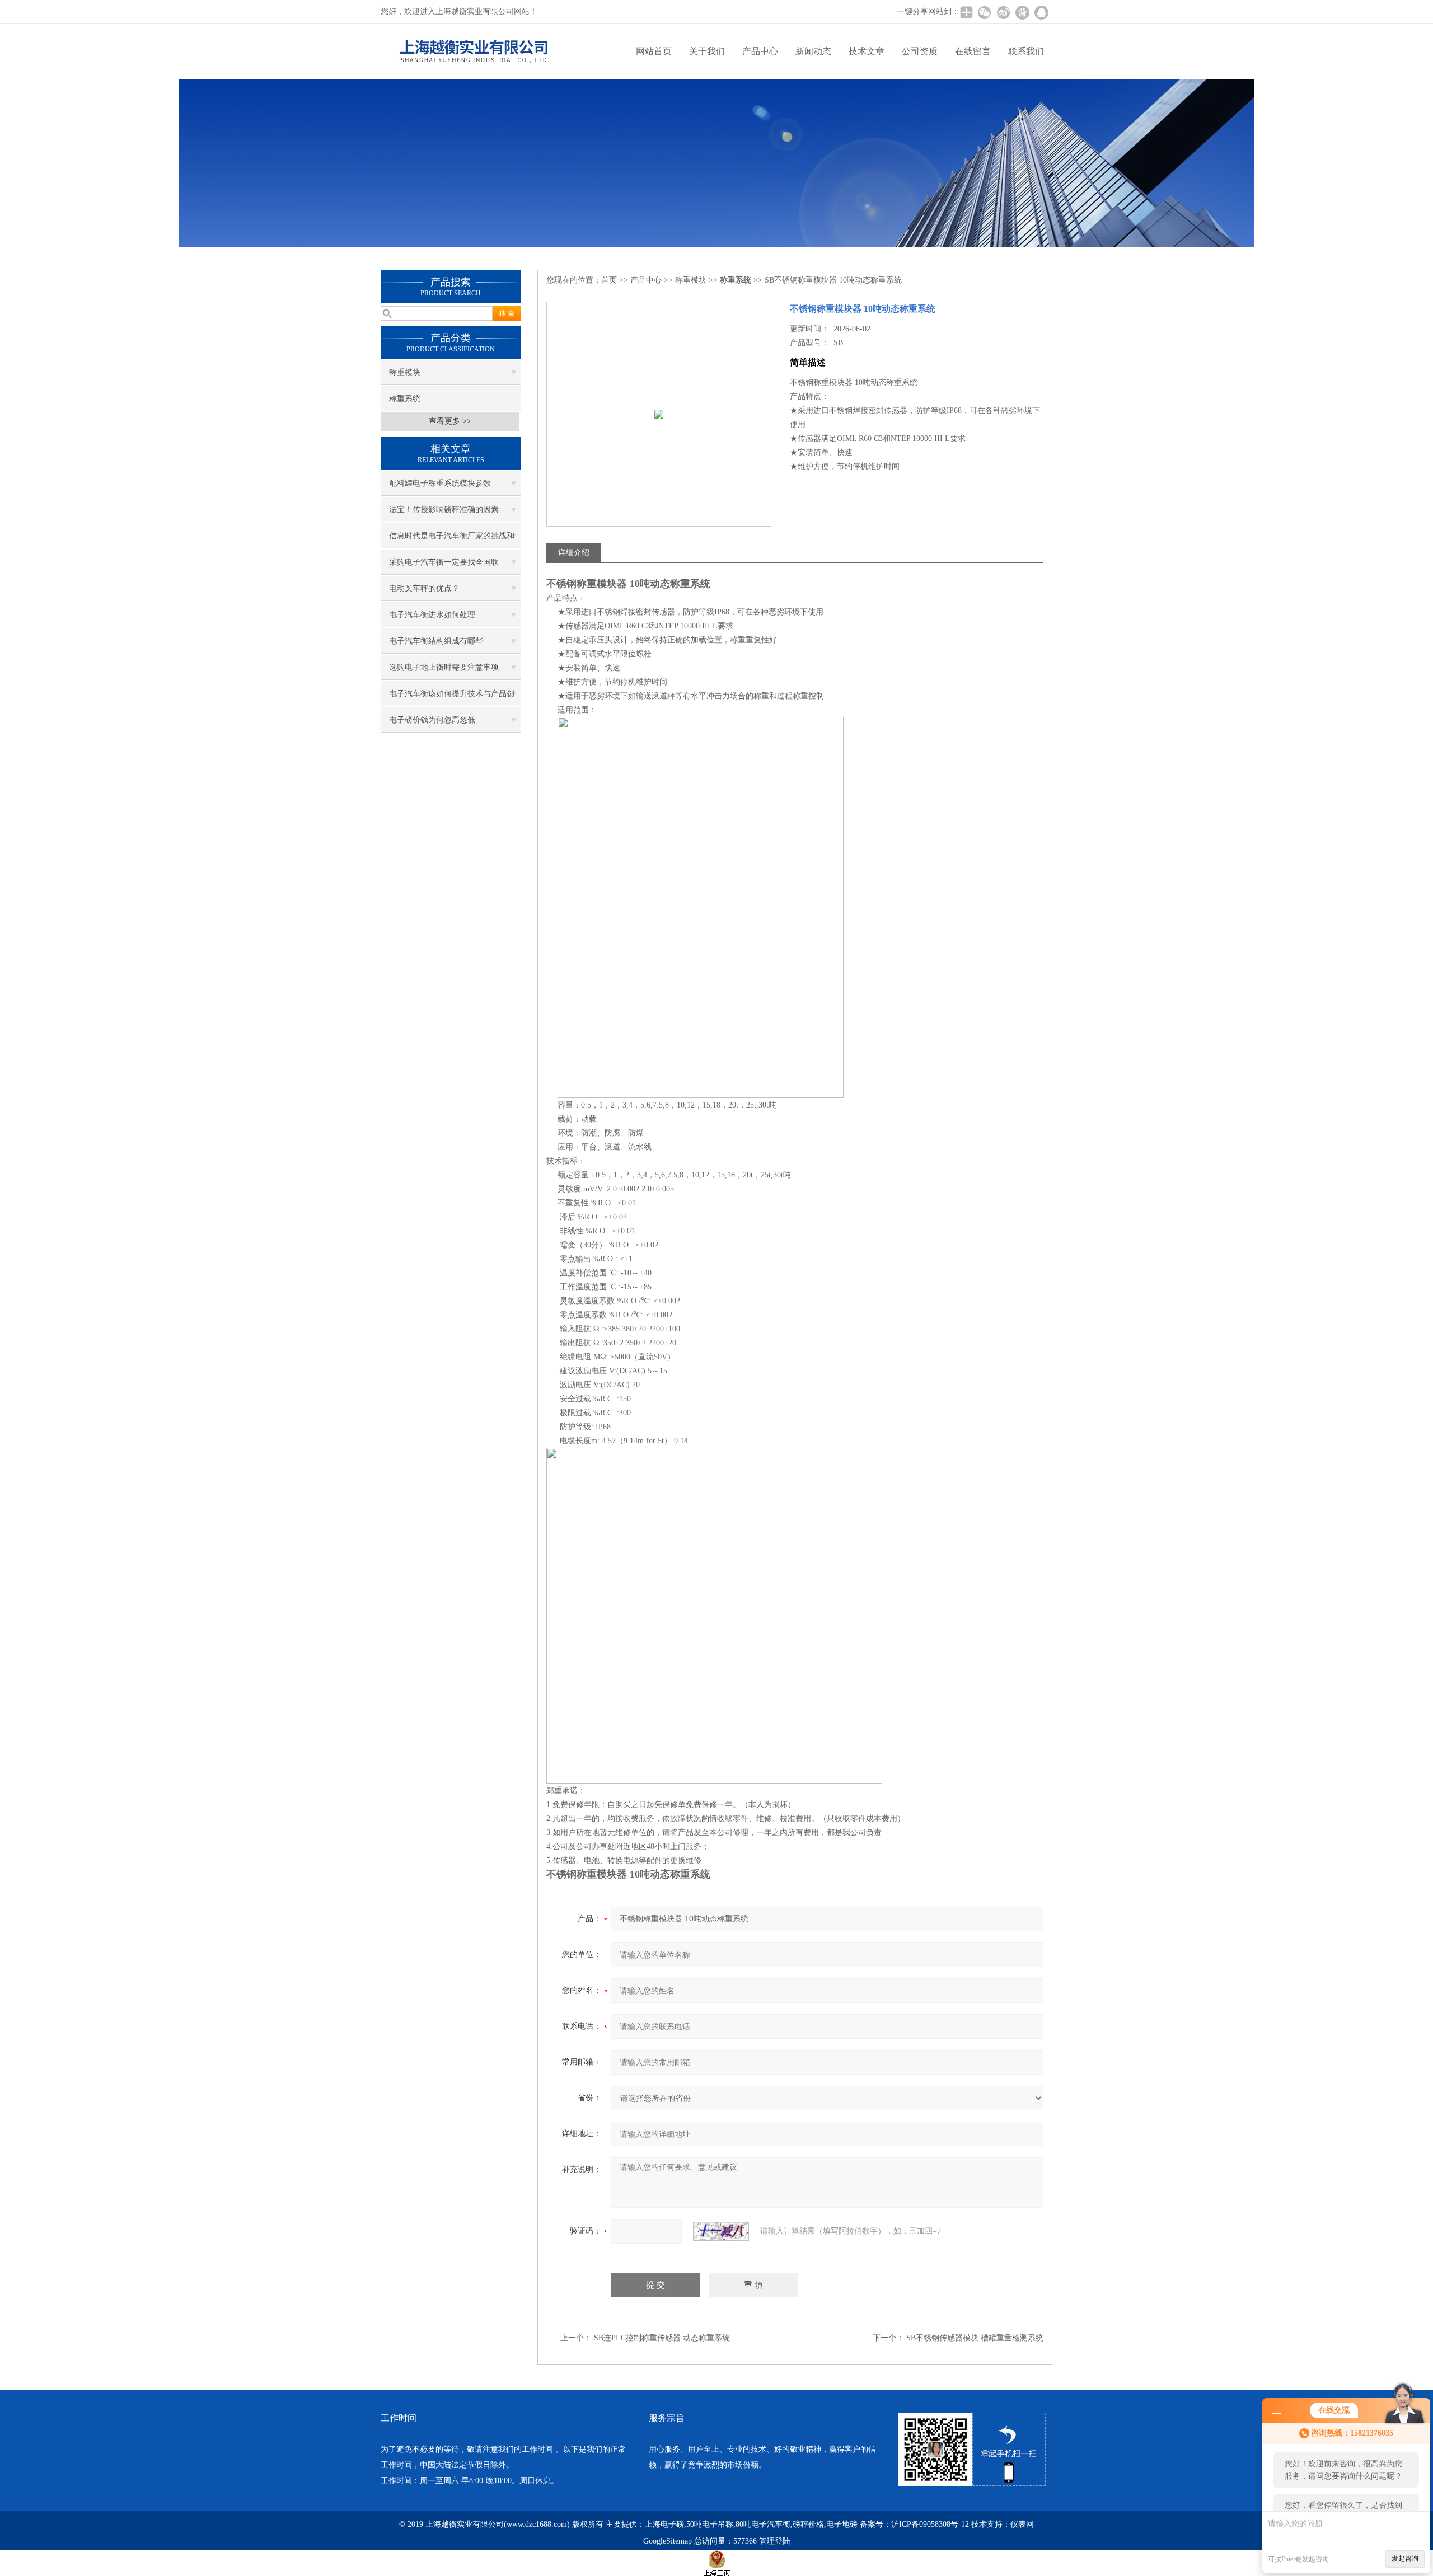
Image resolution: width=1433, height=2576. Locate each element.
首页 (609, 280)
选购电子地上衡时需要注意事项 (444, 667)
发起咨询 (1405, 2559)
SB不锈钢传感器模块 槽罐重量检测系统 (975, 2338)
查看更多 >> (450, 421)
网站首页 (654, 51)
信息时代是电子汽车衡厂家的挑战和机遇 (452, 540)
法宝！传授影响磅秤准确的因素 (444, 510)
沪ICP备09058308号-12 (930, 2524)
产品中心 (760, 51)
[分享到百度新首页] (1022, 12)
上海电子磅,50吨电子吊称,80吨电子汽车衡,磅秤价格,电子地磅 (751, 2524)
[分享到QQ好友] (1041, 12)
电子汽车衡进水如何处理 (432, 615)
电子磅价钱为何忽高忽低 (432, 720)
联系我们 (1026, 51)
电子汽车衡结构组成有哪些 (436, 641)
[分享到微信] (984, 12)
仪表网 (1022, 2524)
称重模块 (405, 372)
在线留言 (973, 51)
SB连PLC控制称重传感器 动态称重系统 (662, 2338)
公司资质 (920, 51)
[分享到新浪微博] (1003, 12)
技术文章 (867, 51)
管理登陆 (775, 2541)
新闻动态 (813, 51)
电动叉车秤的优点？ (424, 588)
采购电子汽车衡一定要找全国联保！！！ (444, 566)
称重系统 (405, 399)
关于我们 (707, 51)
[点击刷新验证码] (721, 2231)
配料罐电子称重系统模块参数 (440, 483)
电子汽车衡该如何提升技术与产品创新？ (452, 698)
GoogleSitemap (668, 2541)
